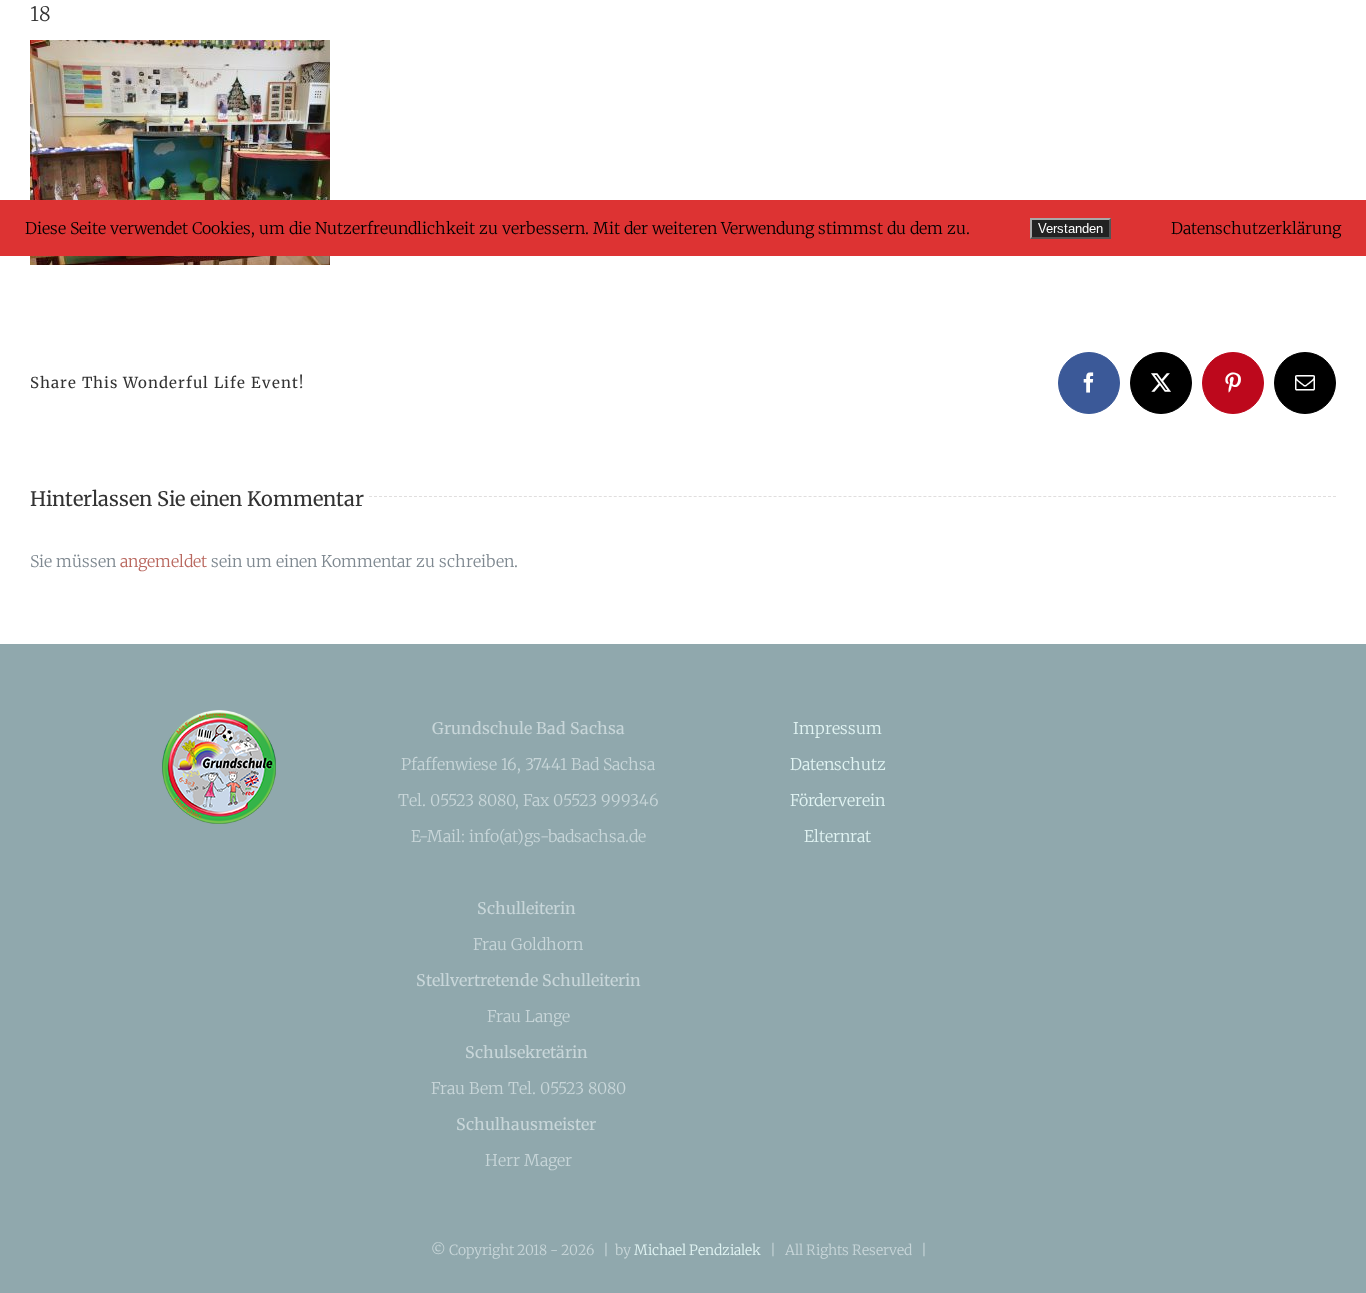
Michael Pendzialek (697, 1250)
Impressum (837, 728)
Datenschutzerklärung (1256, 228)
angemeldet (163, 561)
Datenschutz (838, 764)
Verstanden (1070, 228)
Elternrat (837, 836)
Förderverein (837, 800)
